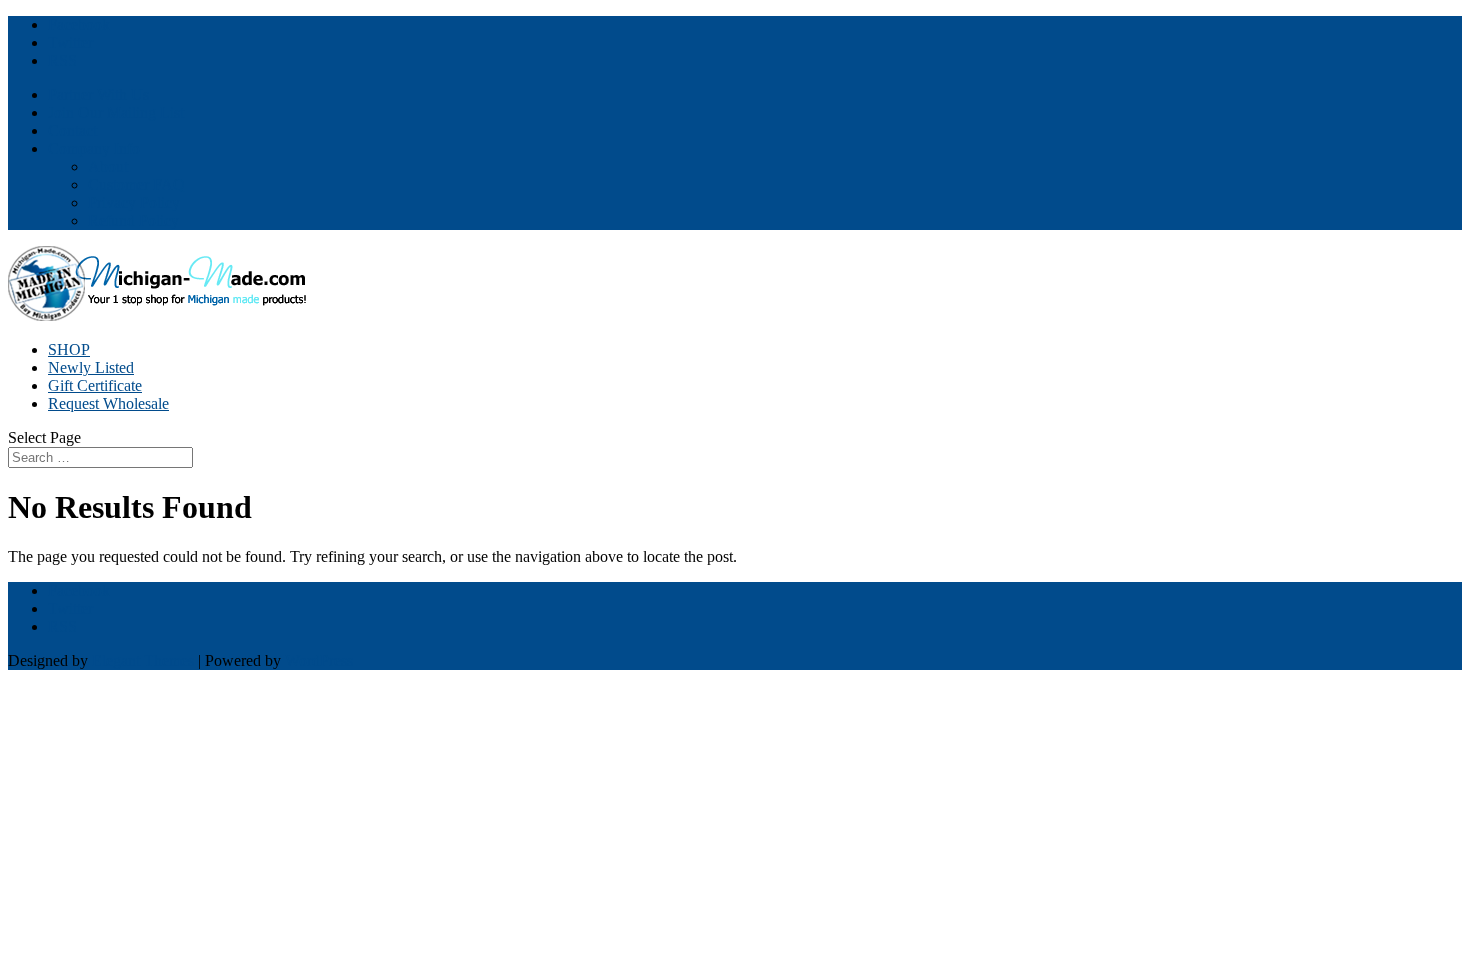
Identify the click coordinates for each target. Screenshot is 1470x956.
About (108, 166)
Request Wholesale (108, 403)
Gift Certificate (95, 385)
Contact (72, 130)
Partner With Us (98, 94)
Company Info (94, 148)
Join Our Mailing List (116, 112)
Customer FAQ (136, 184)
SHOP (69, 349)
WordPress (319, 660)
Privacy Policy (134, 202)
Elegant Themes (143, 660)
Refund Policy (133, 220)
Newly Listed (91, 367)
